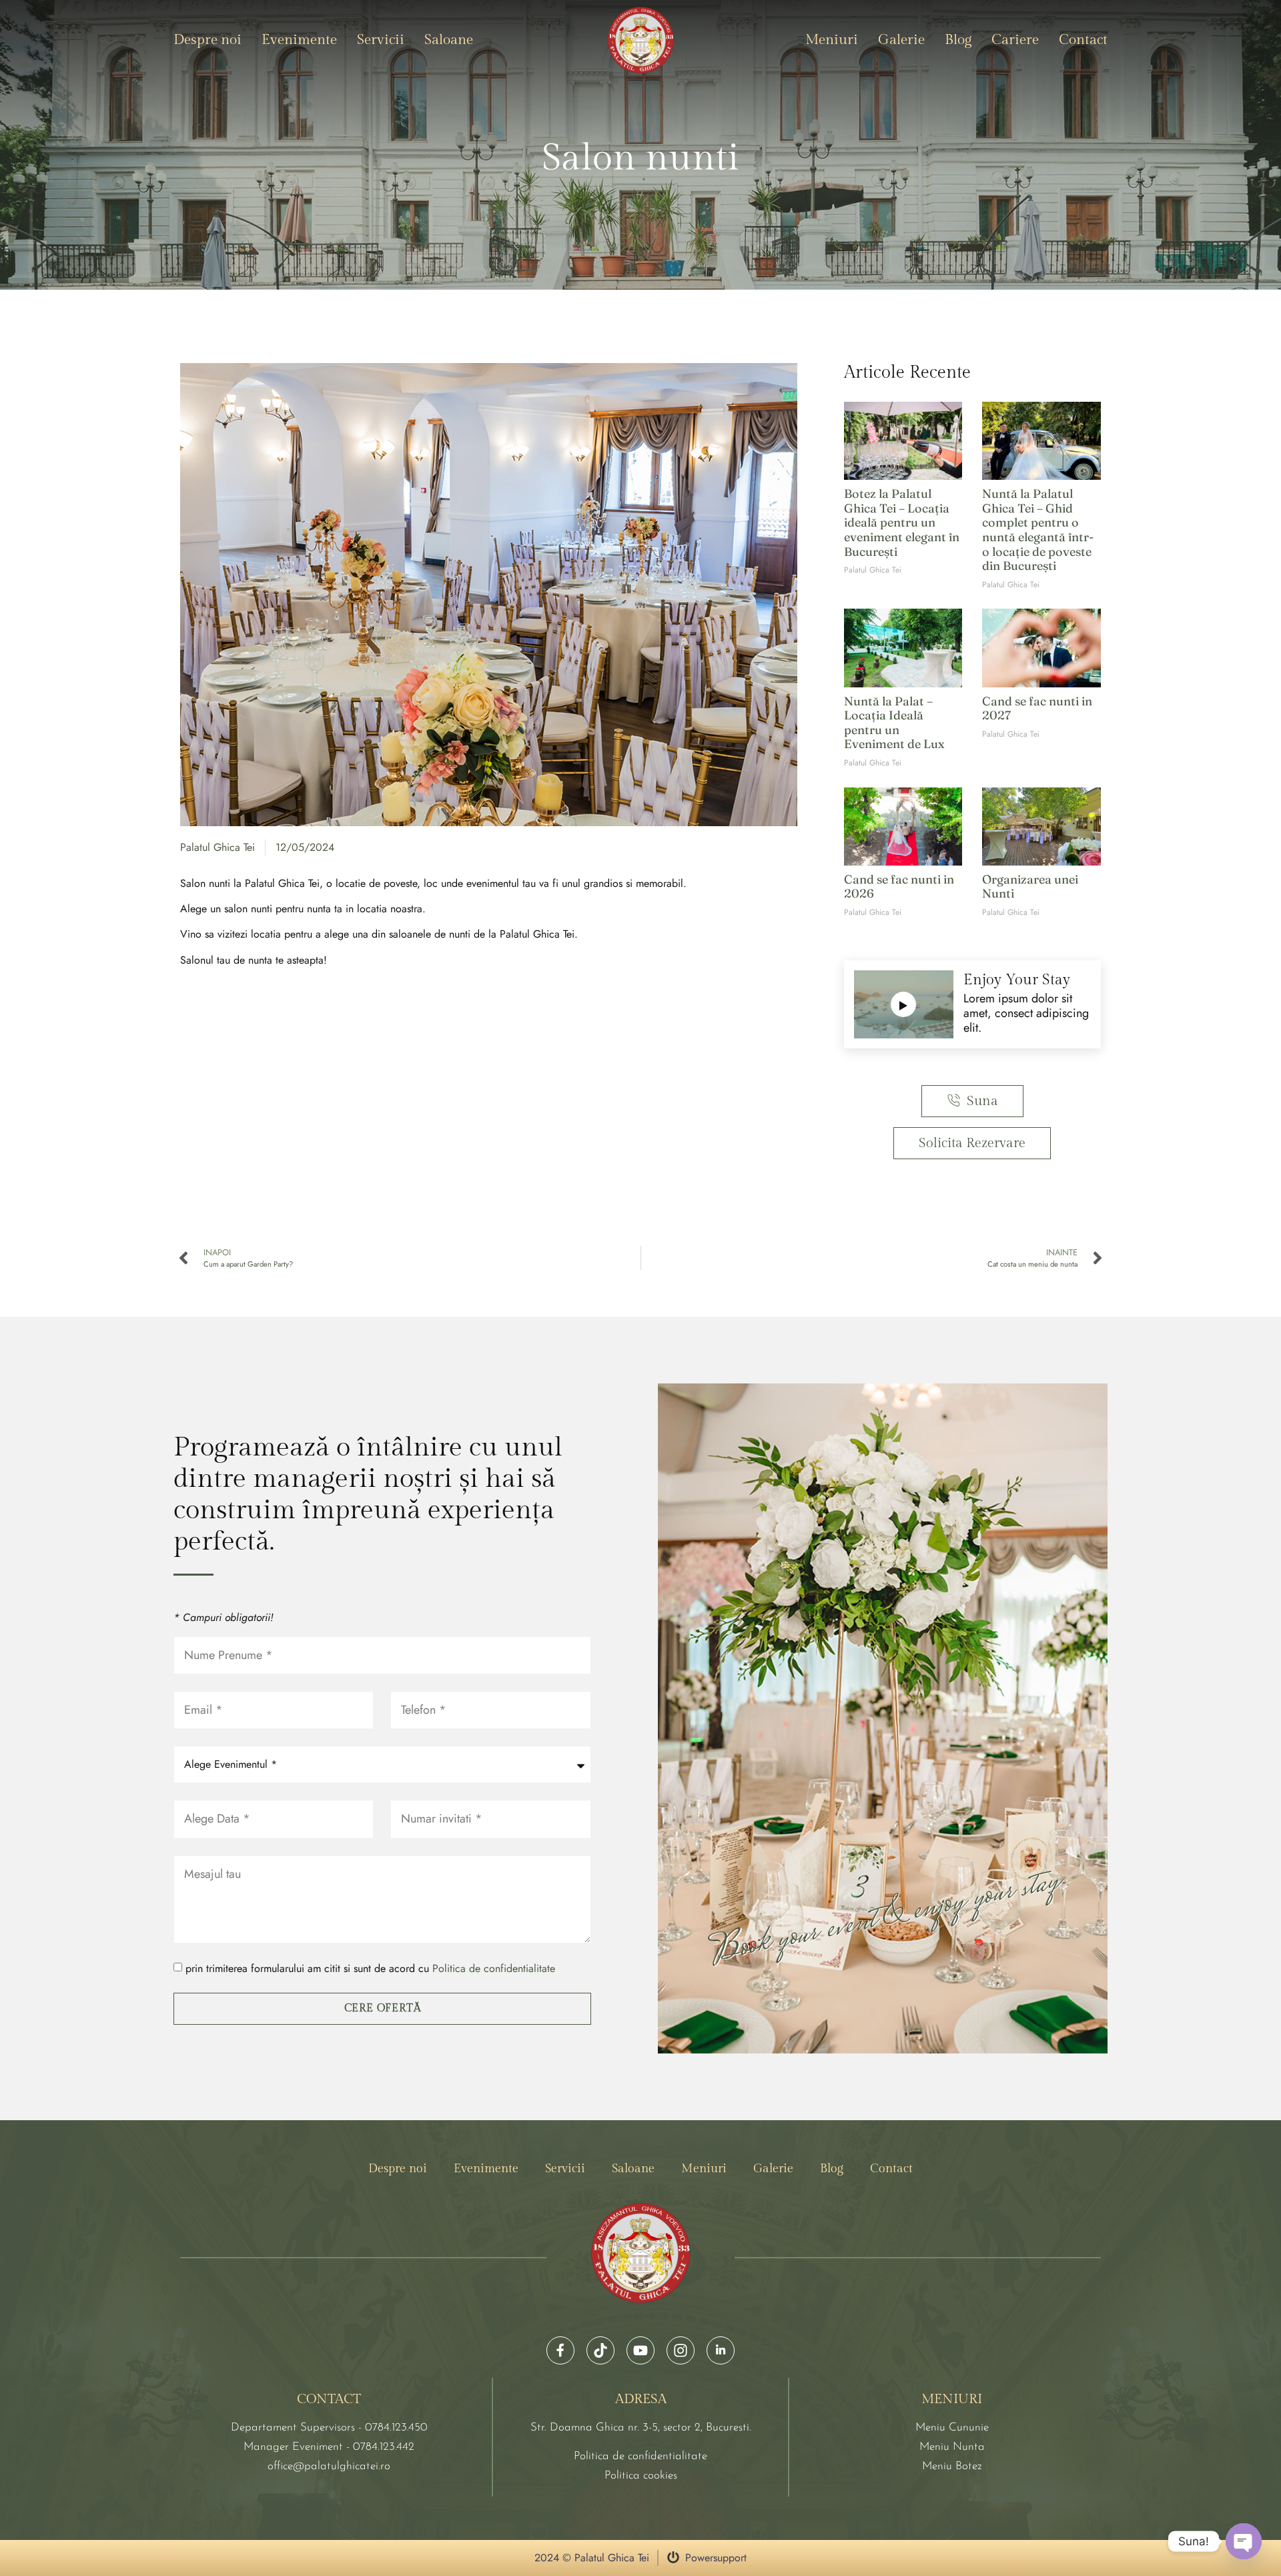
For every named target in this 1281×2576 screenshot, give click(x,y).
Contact (1083, 40)
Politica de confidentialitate (494, 1969)
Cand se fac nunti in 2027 (1037, 708)
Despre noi (207, 40)
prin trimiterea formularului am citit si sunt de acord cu (370, 1969)
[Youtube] (640, 2350)
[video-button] (903, 1004)
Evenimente (299, 40)
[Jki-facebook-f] (560, 2350)
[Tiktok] (600, 2350)
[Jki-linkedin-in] (721, 2350)
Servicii (381, 40)
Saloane (449, 40)
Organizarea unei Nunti (1030, 887)
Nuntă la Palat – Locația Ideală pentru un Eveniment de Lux (894, 723)
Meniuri (832, 40)
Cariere (1015, 40)
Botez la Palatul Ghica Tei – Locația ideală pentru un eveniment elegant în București (902, 522)
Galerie (901, 40)
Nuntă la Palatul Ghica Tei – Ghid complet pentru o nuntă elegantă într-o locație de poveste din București (1038, 530)
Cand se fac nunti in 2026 (899, 887)
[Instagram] (681, 2350)
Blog (958, 40)
